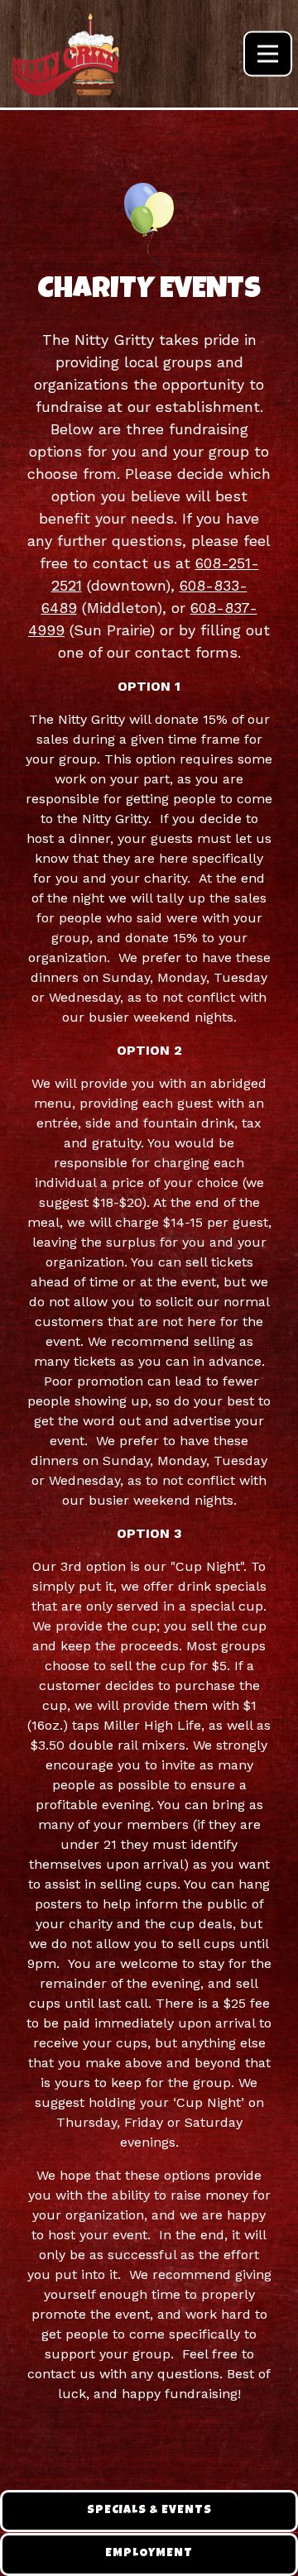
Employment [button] (149, 2554)
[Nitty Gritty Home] (66, 54)
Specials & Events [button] (149, 2511)
